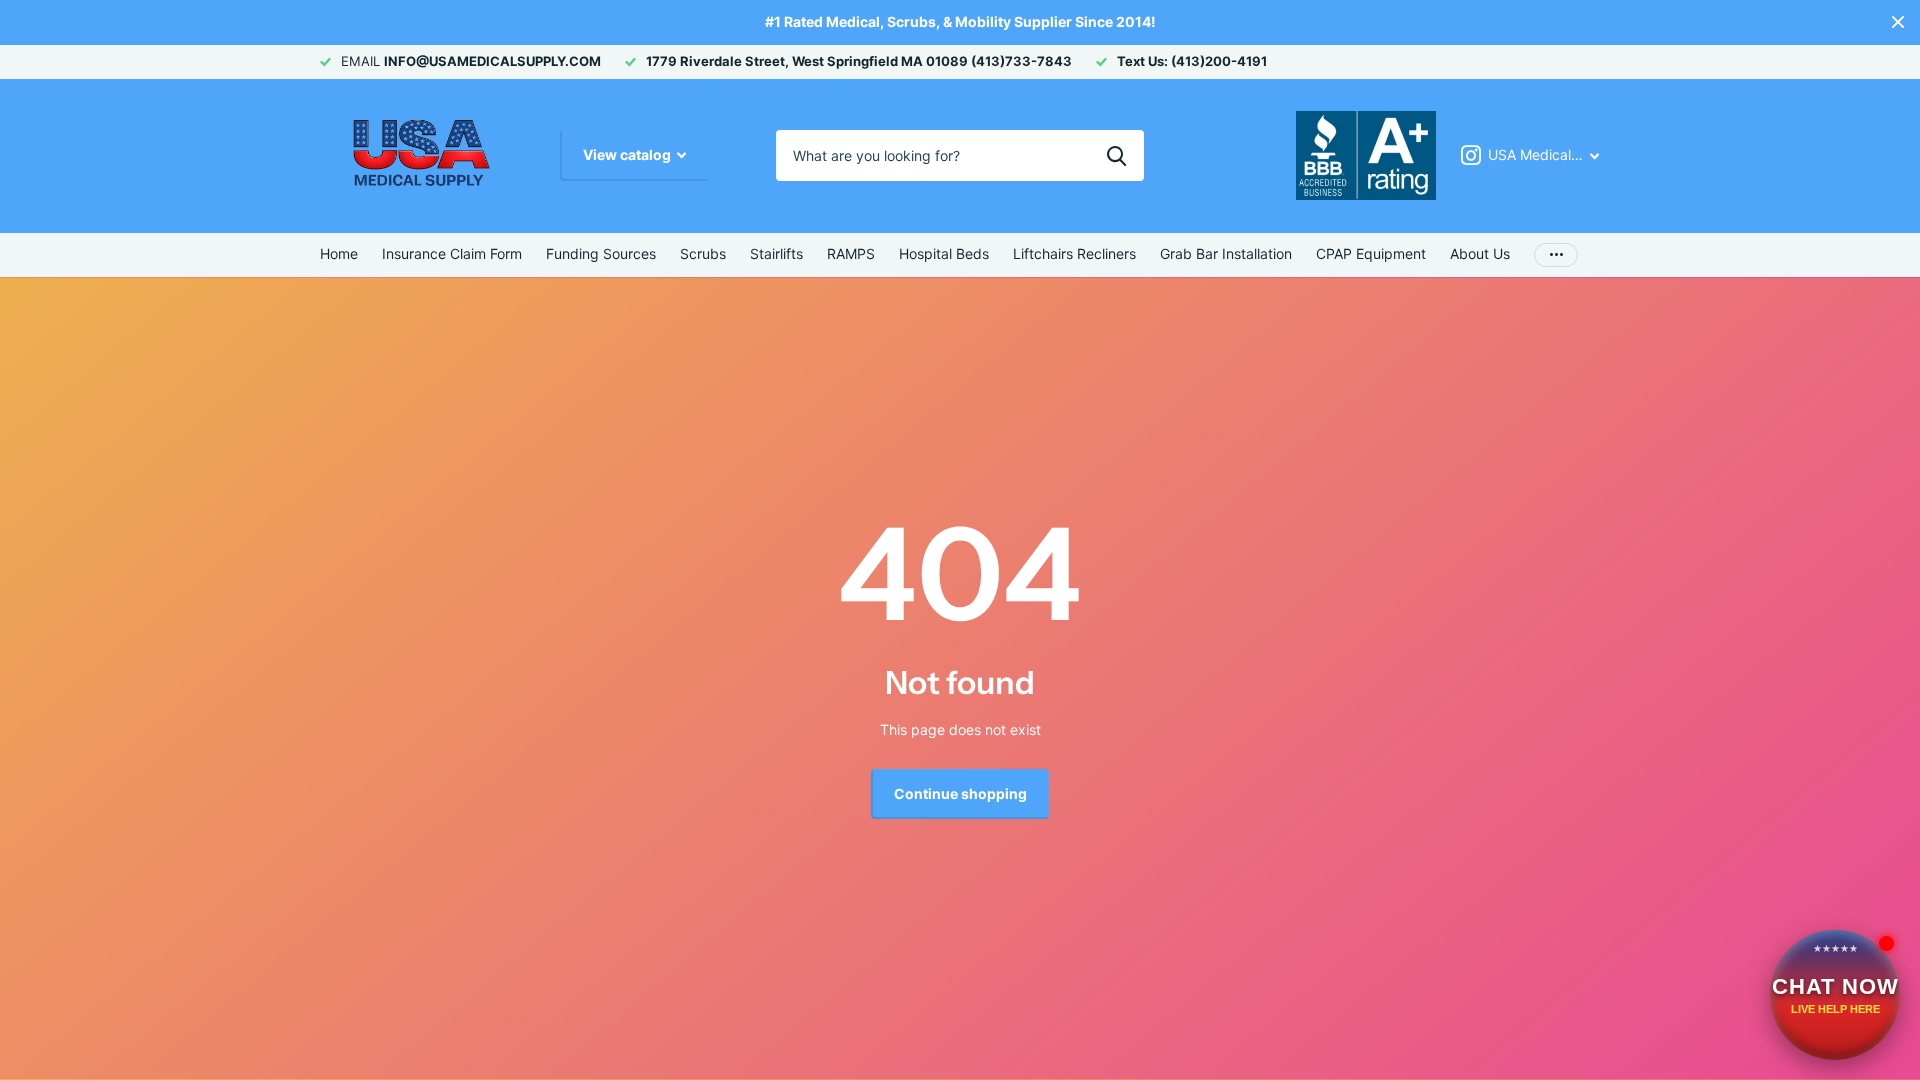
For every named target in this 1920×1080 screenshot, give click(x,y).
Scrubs (703, 253)
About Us (1480, 253)
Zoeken (1116, 155)
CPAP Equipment (1371, 253)
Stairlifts (776, 253)
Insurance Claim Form (452, 253)
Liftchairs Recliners (1074, 253)
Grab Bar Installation (1226, 253)
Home (339, 253)
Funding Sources (601, 253)
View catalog (628, 154)
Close (1898, 22)
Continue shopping (960, 793)
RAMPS (851, 253)
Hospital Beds (944, 253)
